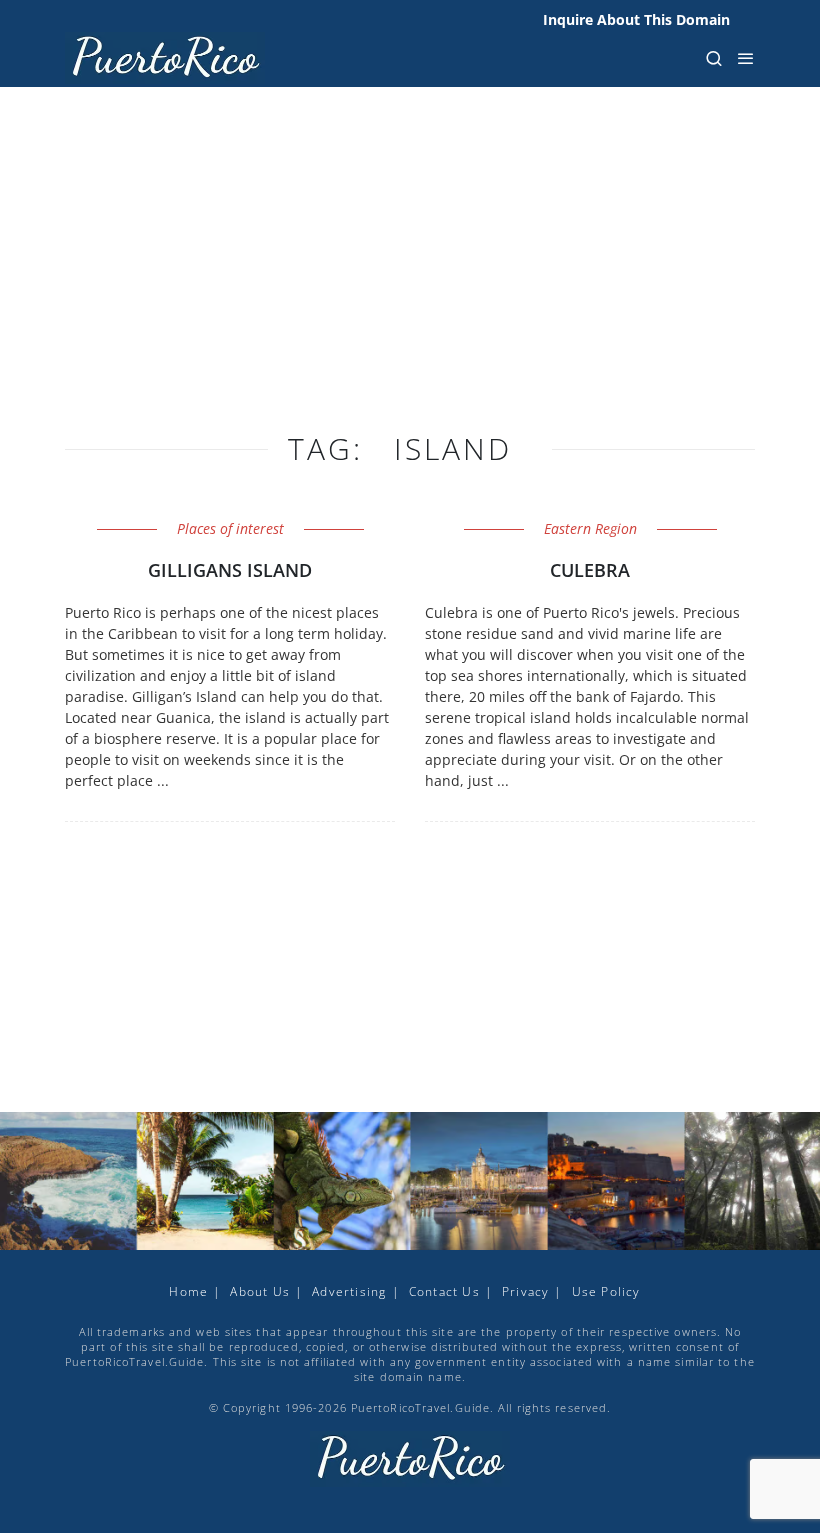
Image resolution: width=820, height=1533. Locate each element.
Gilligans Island (230, 570)
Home (188, 1291)
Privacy (525, 1291)
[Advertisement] (410, 280)
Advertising (349, 1291)
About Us (260, 1291)
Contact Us (444, 1291)
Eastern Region (590, 528)
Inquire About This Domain (636, 19)
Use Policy (606, 1291)
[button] (714, 58)
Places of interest (230, 528)
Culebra (590, 570)
